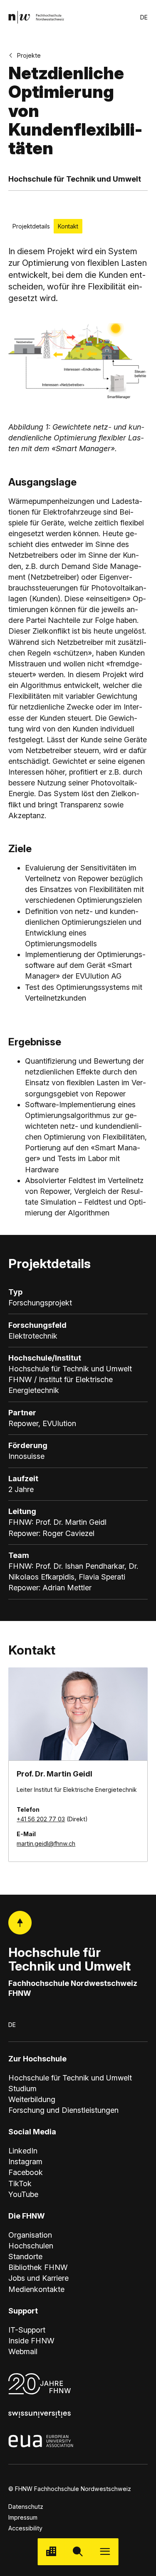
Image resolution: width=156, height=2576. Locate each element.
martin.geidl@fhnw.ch (46, 1843)
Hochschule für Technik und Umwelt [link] (70, 2078)
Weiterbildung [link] (32, 2099)
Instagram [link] (25, 2162)
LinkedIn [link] (23, 2151)
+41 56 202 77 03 (41, 1819)
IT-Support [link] (27, 2330)
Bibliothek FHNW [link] (38, 2267)
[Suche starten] (78, 2552)
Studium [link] (22, 2089)
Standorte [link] (25, 2256)
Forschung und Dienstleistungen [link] (63, 2110)
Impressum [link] (23, 2517)
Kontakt (68, 226)
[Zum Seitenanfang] (20, 1922)
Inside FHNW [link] (31, 2341)
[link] (36, 17)
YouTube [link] (23, 2194)
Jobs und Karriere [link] (38, 2278)
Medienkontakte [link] (36, 2289)
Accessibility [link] (25, 2528)
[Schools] (51, 2552)
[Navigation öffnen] (105, 2552)
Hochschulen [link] (31, 2246)
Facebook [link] (26, 2172)
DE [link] (144, 17)
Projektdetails (31, 226)
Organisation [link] (30, 2235)
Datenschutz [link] (26, 2507)
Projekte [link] (29, 55)
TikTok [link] (20, 2184)
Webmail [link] (23, 2351)
